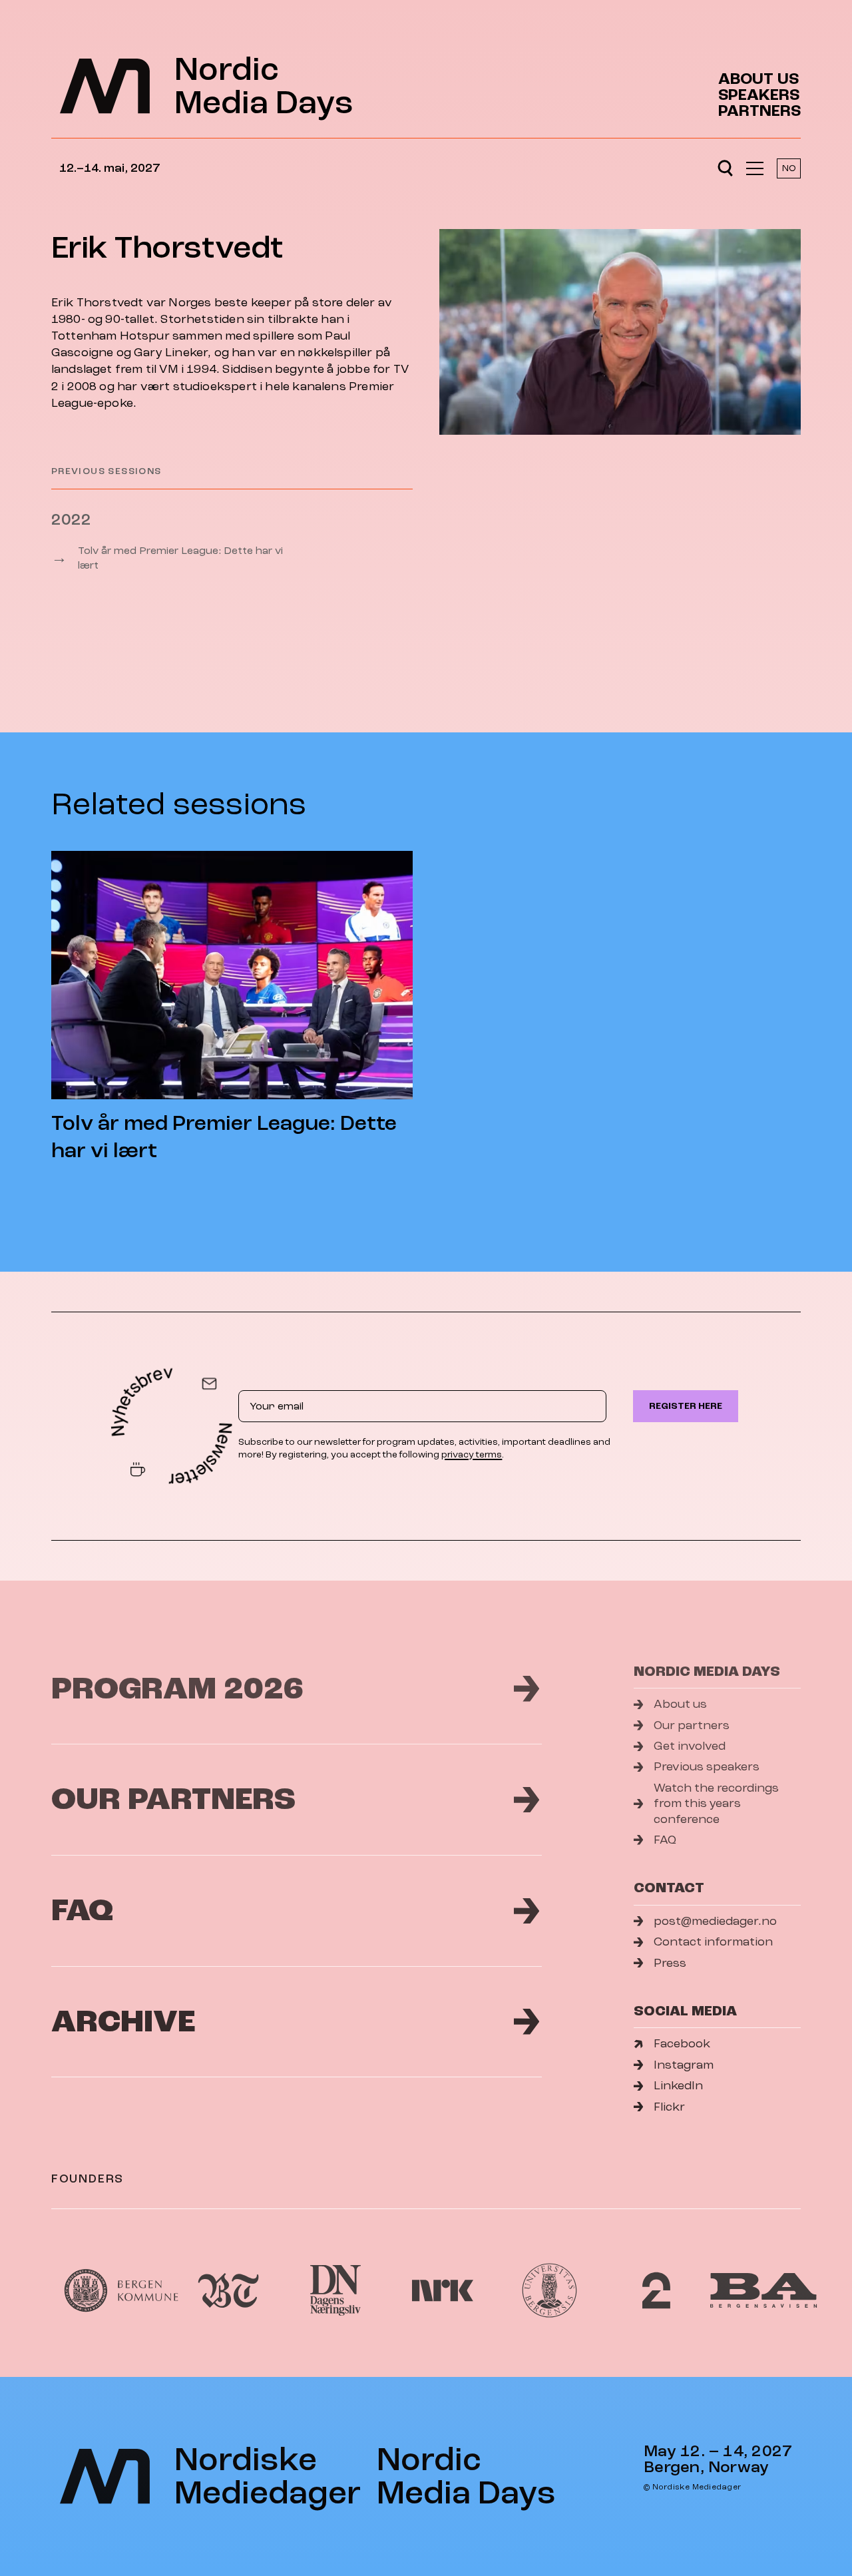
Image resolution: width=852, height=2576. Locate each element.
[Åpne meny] (755, 168)
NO (789, 168)
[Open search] (725, 168)
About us (758, 79)
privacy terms (472, 1454)
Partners (759, 111)
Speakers (759, 95)
